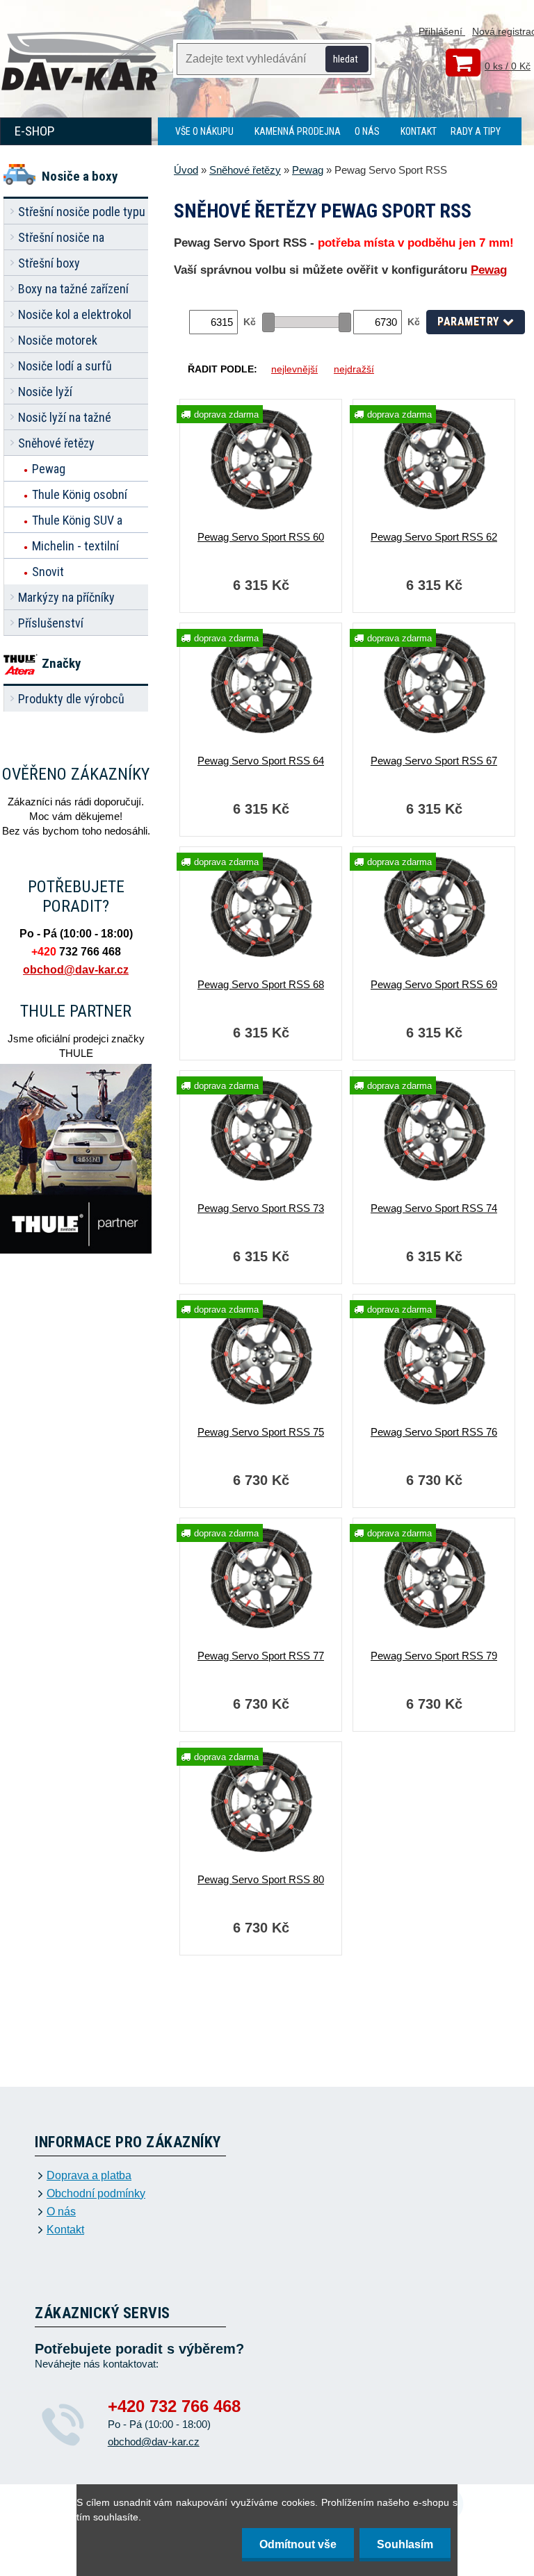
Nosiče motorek (58, 340)
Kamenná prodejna (298, 131)
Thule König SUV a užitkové (77, 523)
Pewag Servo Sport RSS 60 (261, 537)
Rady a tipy (476, 131)
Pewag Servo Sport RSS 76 (434, 1432)
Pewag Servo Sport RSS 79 (434, 1656)
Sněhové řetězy (56, 443)
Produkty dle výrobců (71, 699)
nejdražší (354, 369)
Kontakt (419, 131)
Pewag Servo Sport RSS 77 (261, 1656)
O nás (367, 131)
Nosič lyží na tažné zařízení (65, 420)
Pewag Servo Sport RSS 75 (261, 1432)
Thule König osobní (80, 494)
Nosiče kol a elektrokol (75, 314)
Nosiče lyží (45, 392)
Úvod (186, 170)
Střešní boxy (49, 263)
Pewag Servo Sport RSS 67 (434, 761)
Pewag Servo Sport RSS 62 (434, 537)
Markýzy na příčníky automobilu (66, 600)
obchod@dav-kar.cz (76, 970)
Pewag (49, 469)
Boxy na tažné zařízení (73, 289)
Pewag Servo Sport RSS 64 (261, 761)
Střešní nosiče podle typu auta (82, 214)
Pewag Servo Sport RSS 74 (434, 1208)
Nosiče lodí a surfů (65, 366)
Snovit (48, 572)
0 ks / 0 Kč (508, 66)
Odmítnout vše (298, 2544)
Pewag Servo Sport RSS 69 (434, 984)
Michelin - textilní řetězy (75, 549)
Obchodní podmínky (96, 2194)
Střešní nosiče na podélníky (61, 240)
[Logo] (80, 63)
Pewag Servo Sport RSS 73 (261, 1208)
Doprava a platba (89, 2176)
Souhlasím (405, 2544)
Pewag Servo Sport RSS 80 (261, 1879)
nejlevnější (294, 369)
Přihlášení (442, 31)
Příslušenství (51, 623)
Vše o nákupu (204, 131)
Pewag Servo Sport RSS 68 (261, 984)
